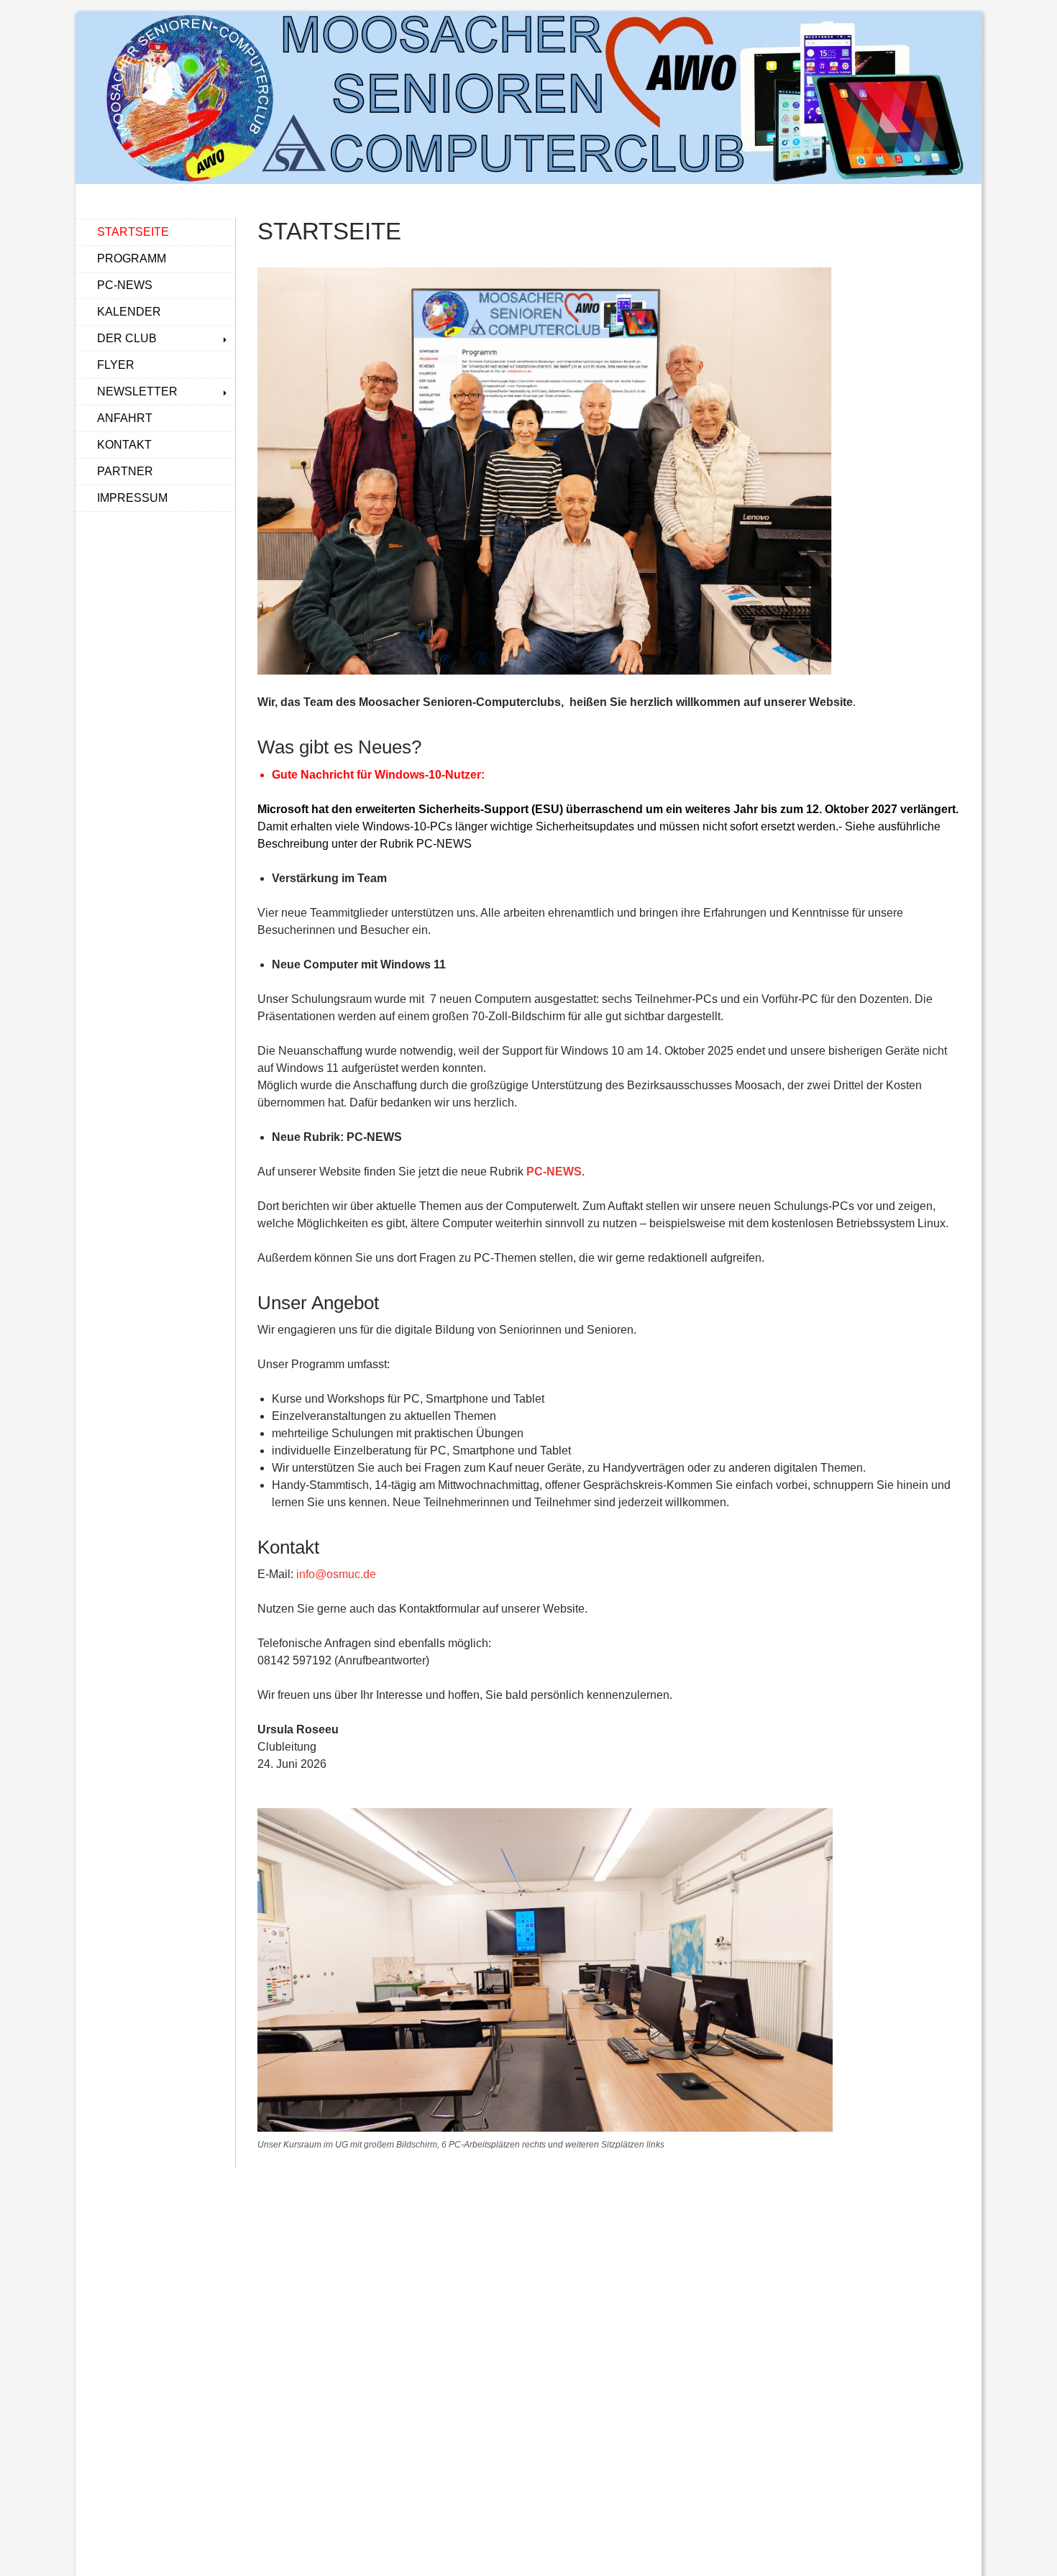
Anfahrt (125, 418)
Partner (125, 471)
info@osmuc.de (336, 1574)
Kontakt (124, 445)
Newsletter (137, 391)
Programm (132, 258)
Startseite (133, 232)
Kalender (129, 312)
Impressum (132, 498)
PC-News (125, 285)
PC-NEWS (554, 1172)
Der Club (127, 338)
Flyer (116, 365)
